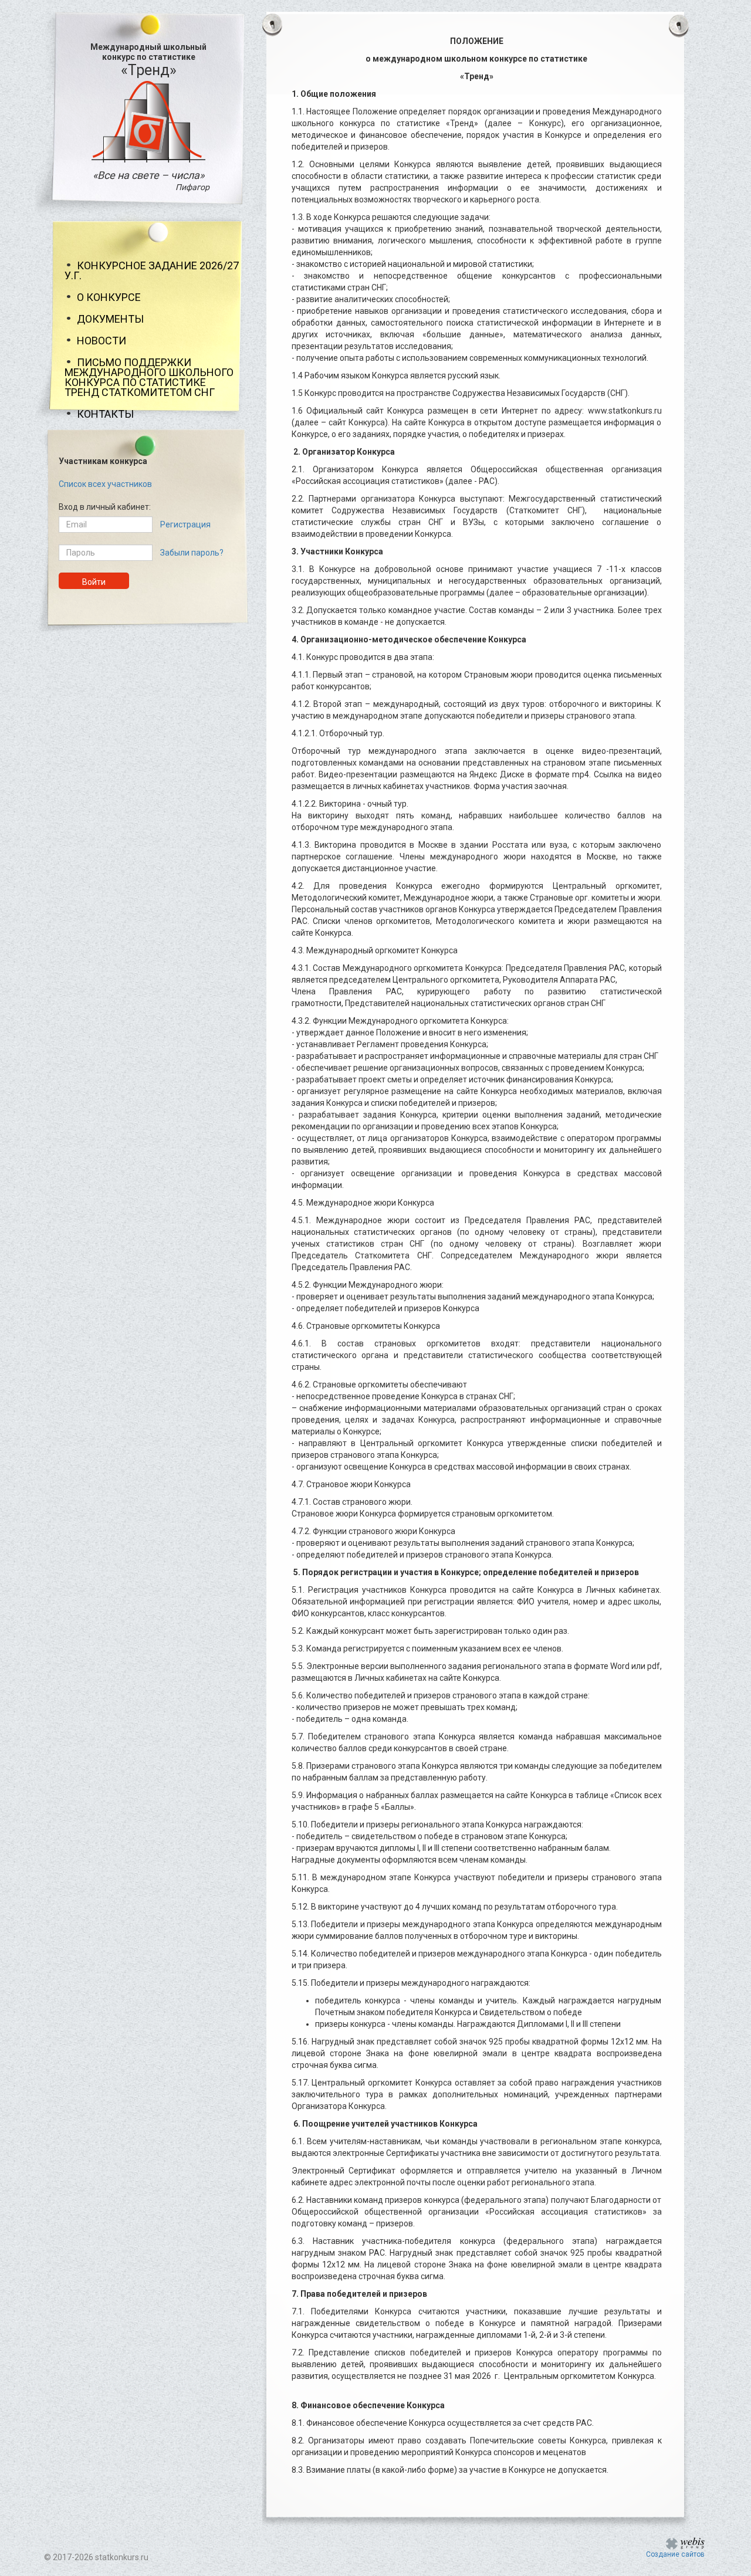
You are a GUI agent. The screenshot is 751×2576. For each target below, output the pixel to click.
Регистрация (185, 524)
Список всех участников (105, 484)
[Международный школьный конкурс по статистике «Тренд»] (148, 121)
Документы (110, 319)
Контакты (105, 414)
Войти (94, 582)
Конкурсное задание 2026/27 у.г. (152, 270)
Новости (102, 341)
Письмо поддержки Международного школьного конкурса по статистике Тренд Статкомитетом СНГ (149, 377)
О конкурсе (109, 297)
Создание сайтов (675, 2554)
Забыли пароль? (192, 553)
